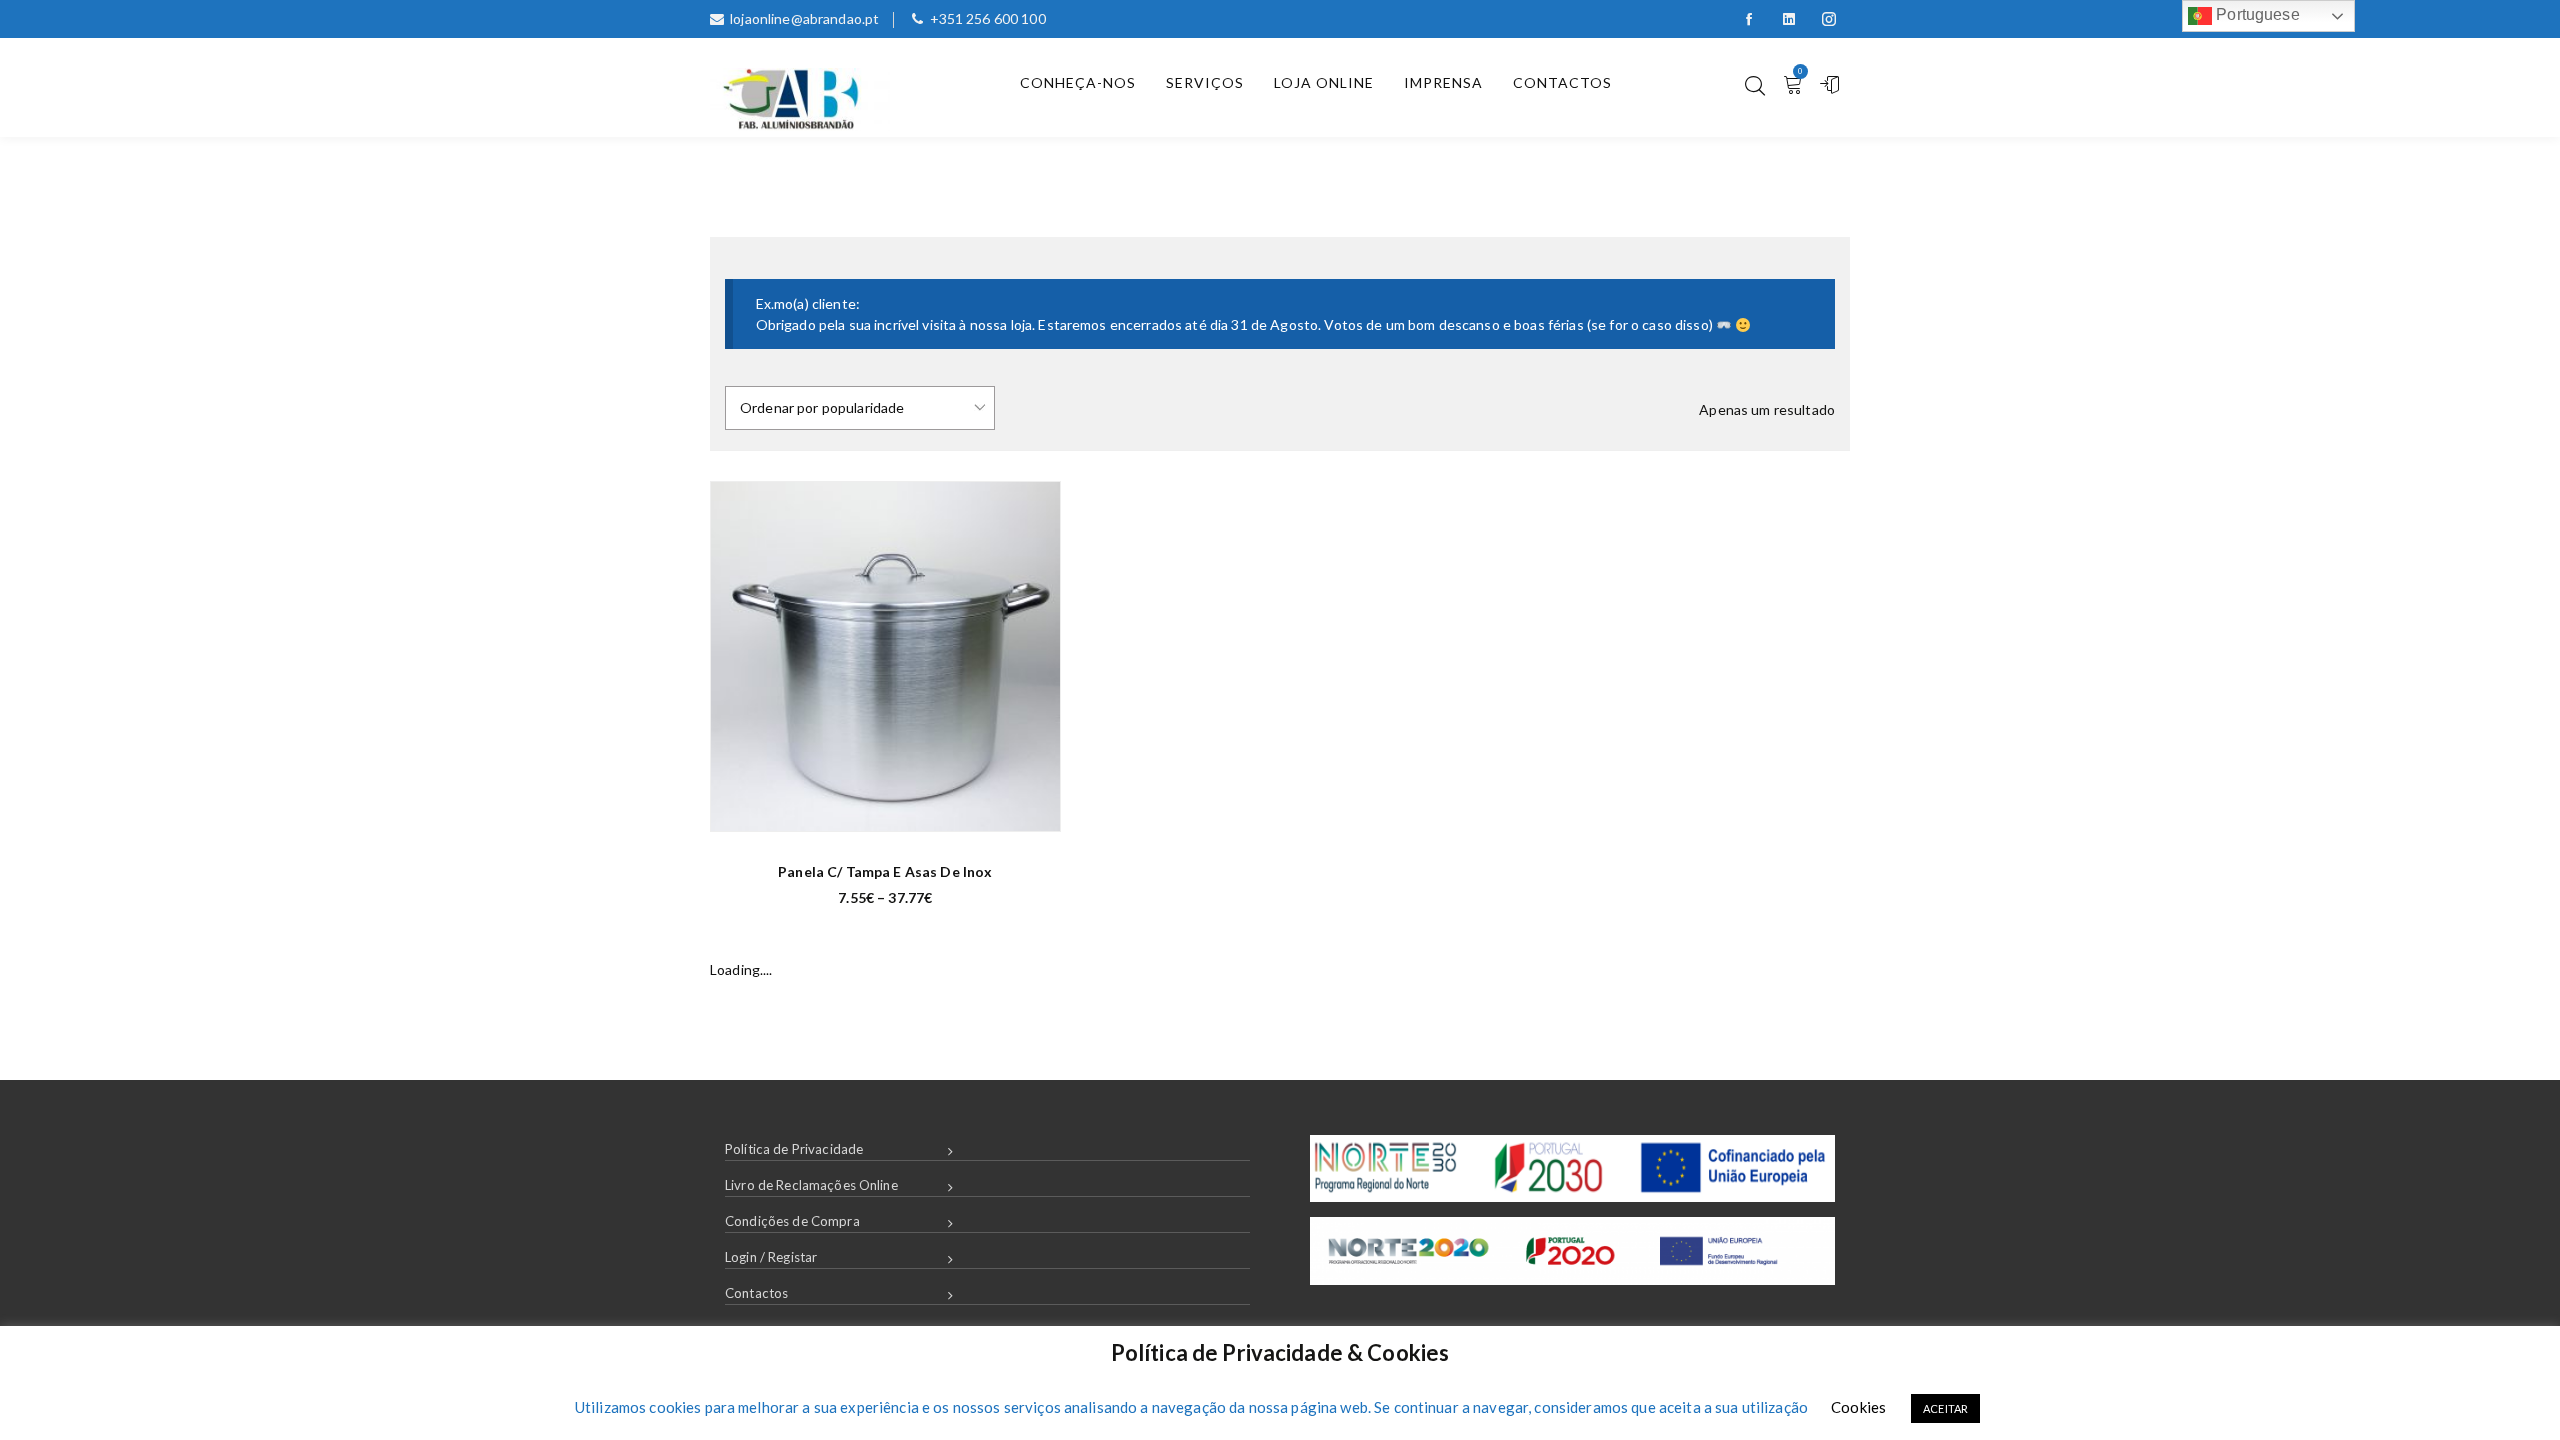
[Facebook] (1749, 19)
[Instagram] (1829, 19)
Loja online (1324, 82)
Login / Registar (771, 1257)
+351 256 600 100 (987, 18)
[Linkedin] (1789, 19)
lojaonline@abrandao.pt (804, 18)
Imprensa (1443, 82)
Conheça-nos (1078, 82)
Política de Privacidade (794, 1149)
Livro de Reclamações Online (811, 1185)
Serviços (1205, 82)
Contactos (1562, 82)
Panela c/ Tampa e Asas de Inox (885, 871)
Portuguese (2256, 14)
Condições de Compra (792, 1221)
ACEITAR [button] (1945, 1408)
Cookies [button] (1858, 1407)
